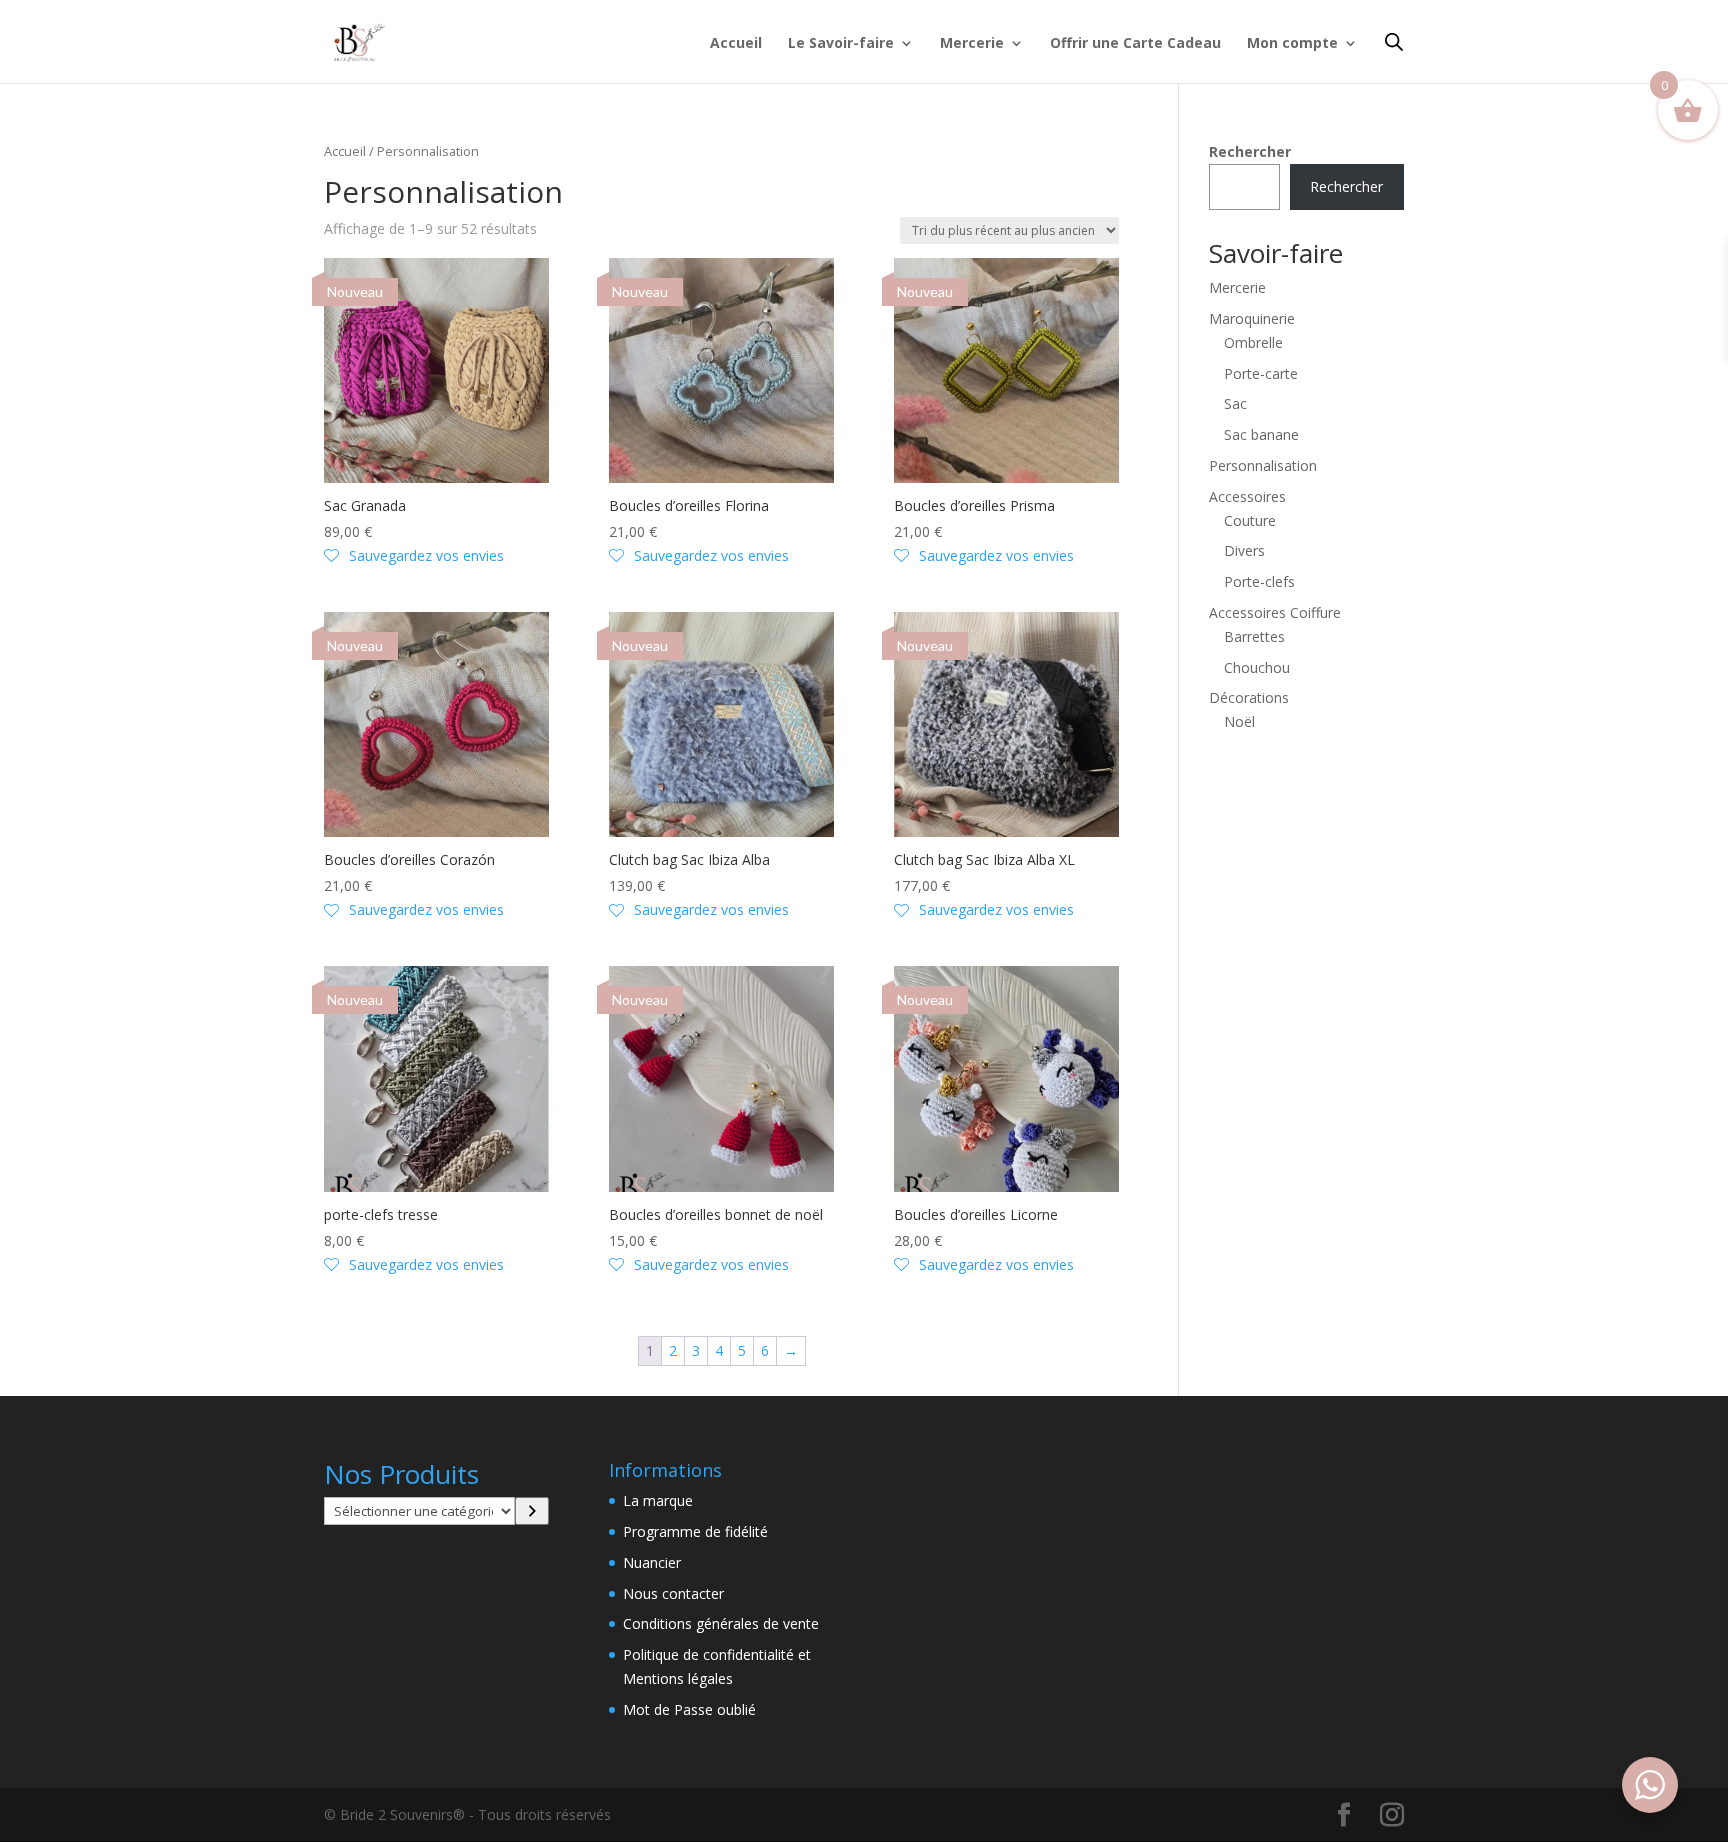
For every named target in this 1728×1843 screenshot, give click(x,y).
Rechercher (1250, 151)
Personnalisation (1263, 465)
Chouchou (1257, 667)
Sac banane (1261, 434)
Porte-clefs (1259, 581)
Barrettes (1254, 636)
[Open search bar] (1394, 41)
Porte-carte (1261, 373)
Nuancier (652, 1562)
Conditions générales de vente (721, 1623)
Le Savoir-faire (841, 44)
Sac (1235, 403)
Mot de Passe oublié (689, 1709)
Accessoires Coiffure (1275, 612)
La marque (658, 1500)
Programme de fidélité (695, 1531)
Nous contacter (673, 1593)
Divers (1244, 550)
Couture (1250, 520)
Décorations (1249, 697)
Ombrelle (1253, 342)
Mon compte (1292, 44)
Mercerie (972, 44)
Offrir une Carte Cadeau (1135, 44)
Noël (1239, 721)
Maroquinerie (1252, 318)
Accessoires (1247, 496)
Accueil (736, 44)
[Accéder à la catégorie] (532, 1511)
